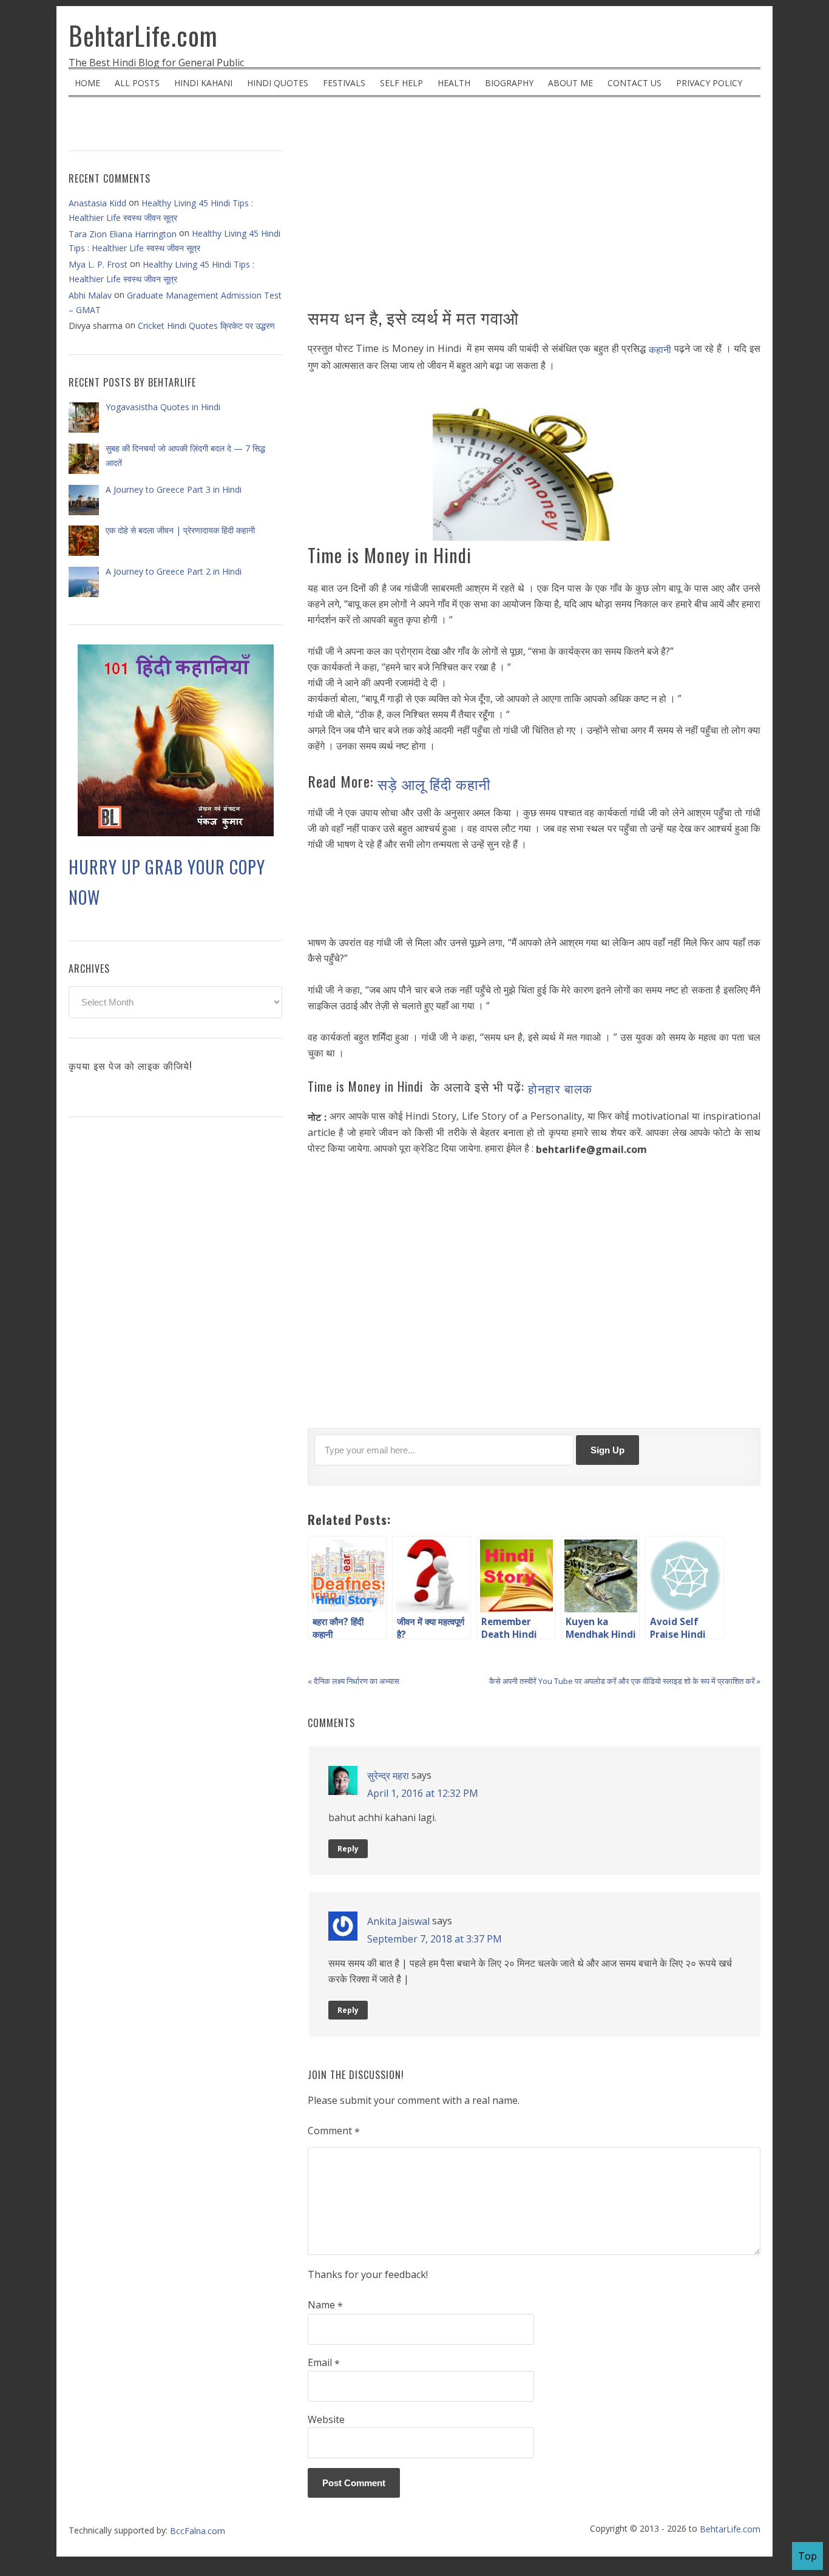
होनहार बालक (560, 1088)
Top (807, 2556)
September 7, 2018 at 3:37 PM (435, 1938)
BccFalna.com (198, 2531)
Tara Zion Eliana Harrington (123, 234)
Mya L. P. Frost (98, 264)
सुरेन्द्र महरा (388, 1776)
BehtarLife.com (143, 35)
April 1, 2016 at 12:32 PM (423, 1793)
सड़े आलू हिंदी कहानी (434, 783)
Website (326, 2419)
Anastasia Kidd (97, 203)
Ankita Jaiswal (398, 1921)
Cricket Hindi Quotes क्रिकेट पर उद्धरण (206, 326)
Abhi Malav (90, 295)
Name (325, 2305)
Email (324, 2363)
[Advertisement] (534, 206)
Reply (348, 1849)
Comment (334, 2131)
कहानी (662, 350)
